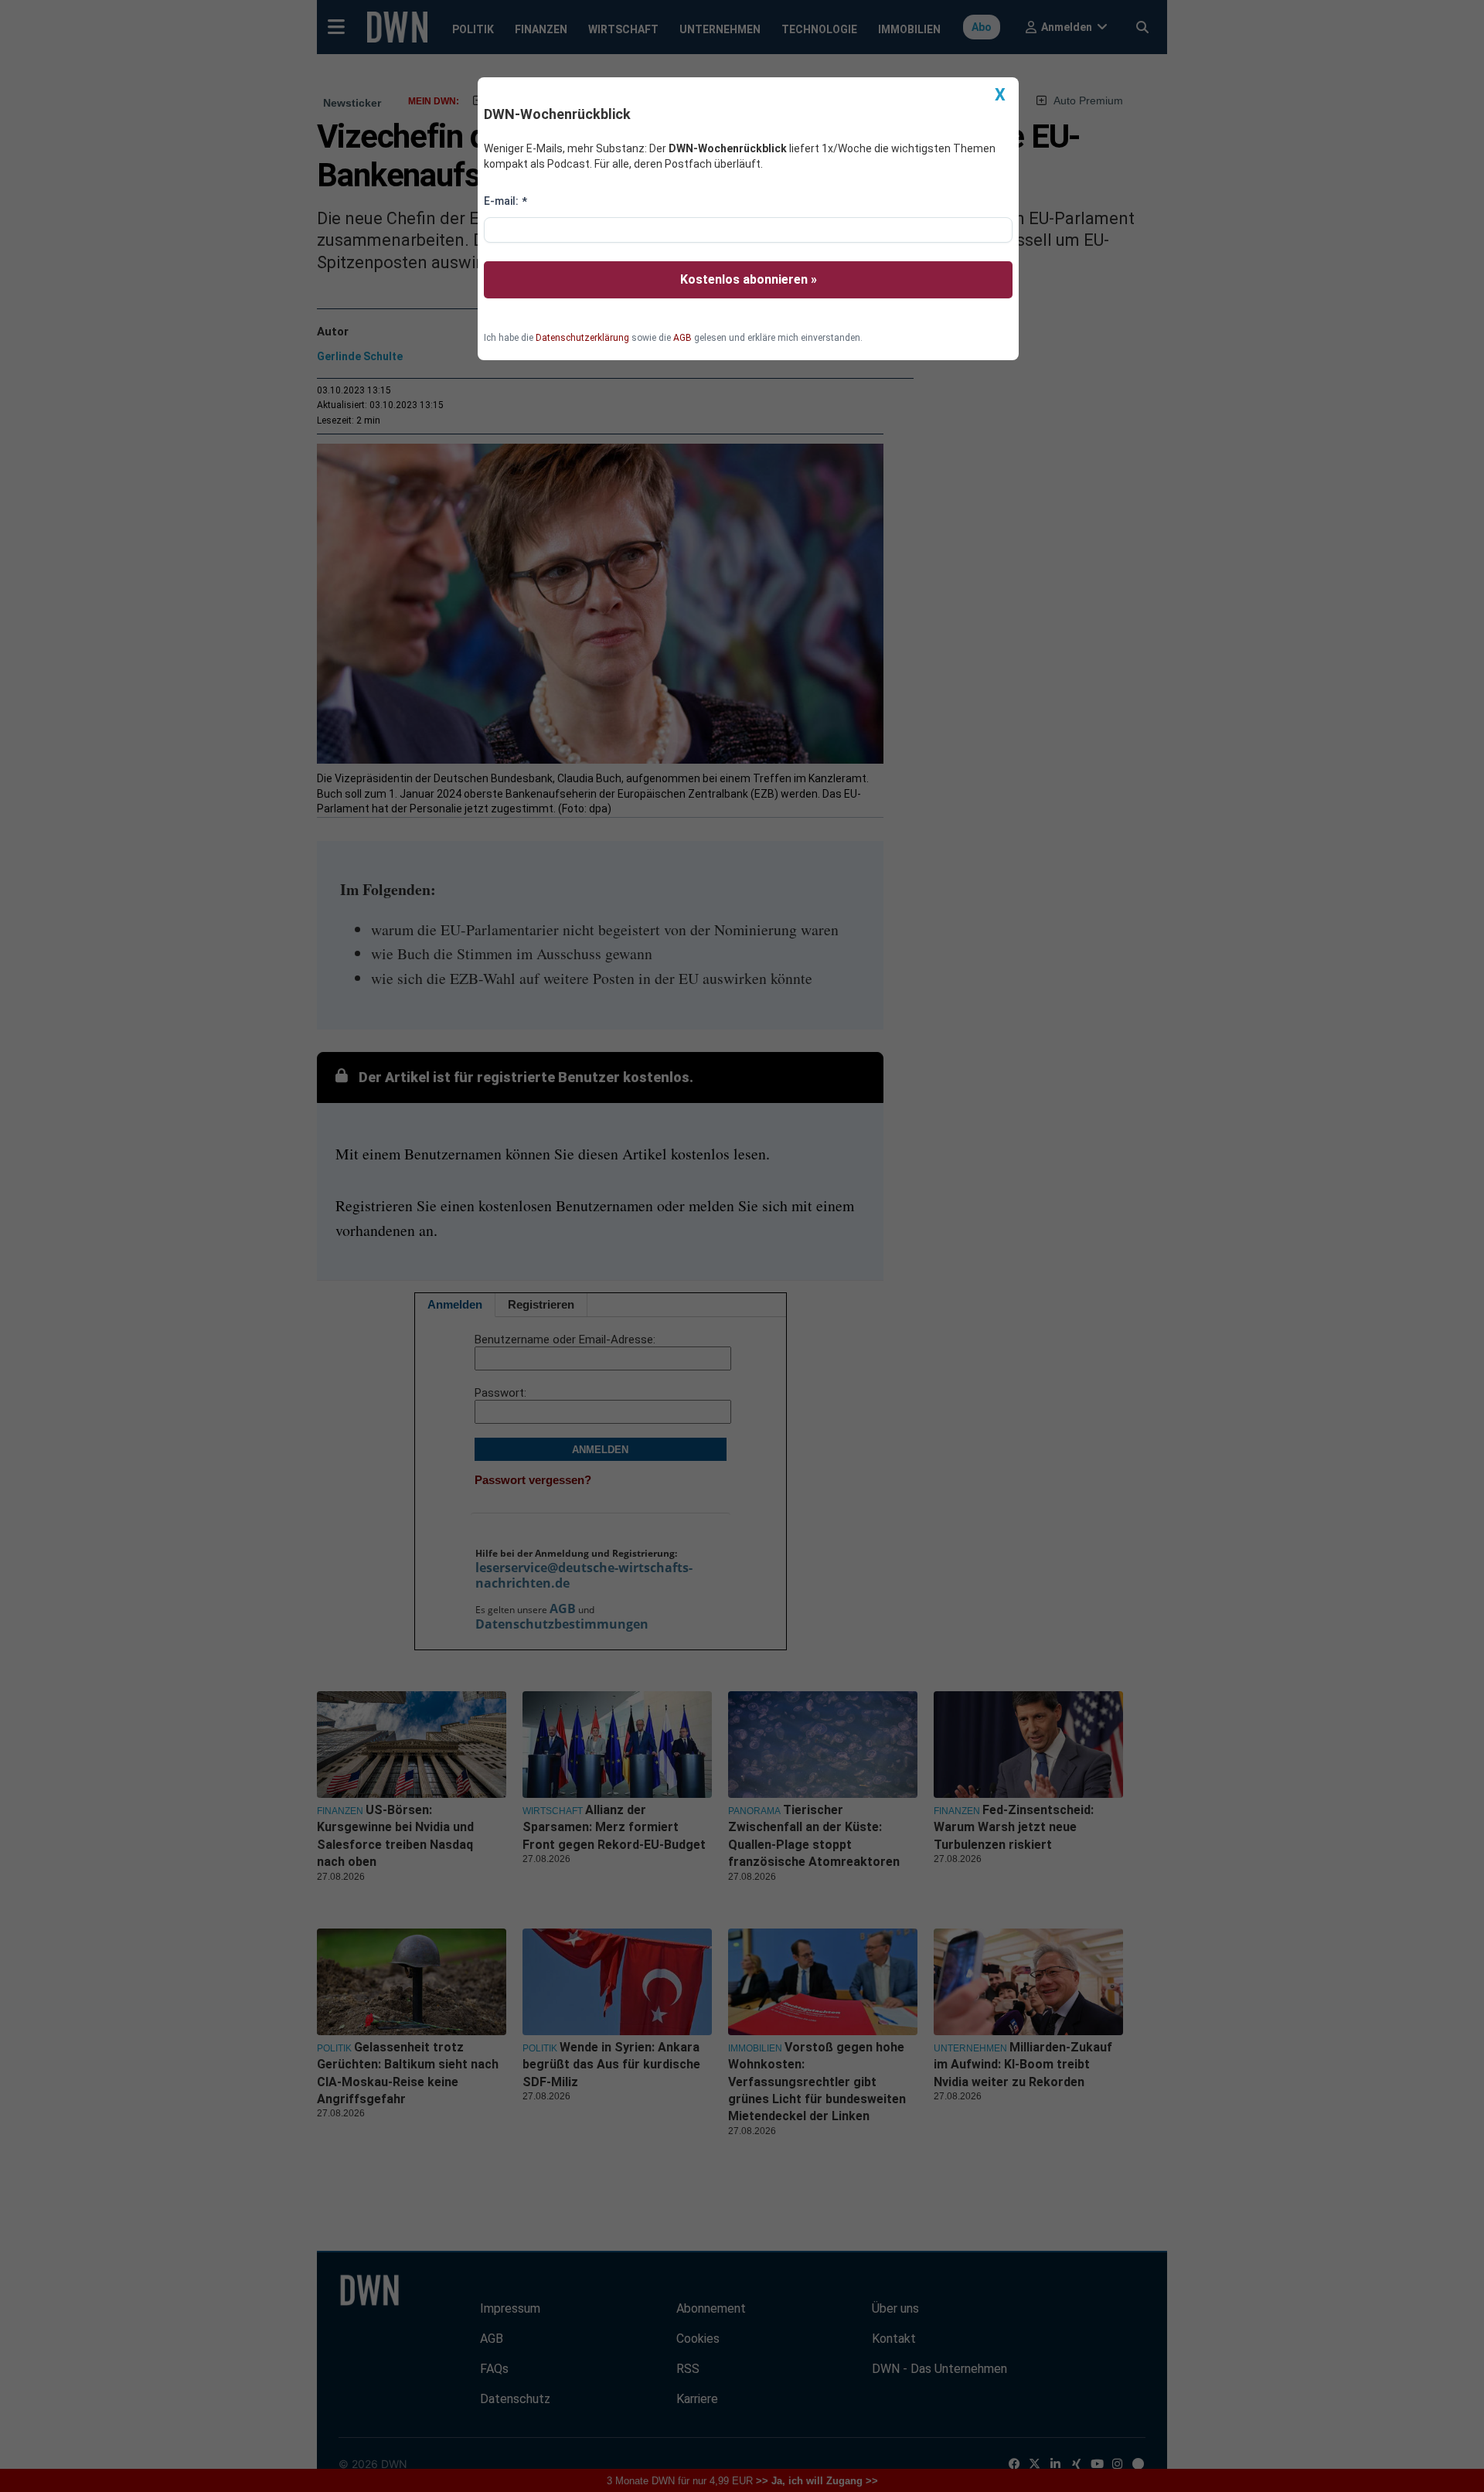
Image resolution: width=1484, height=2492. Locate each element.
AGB (682, 338)
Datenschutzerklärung (582, 338)
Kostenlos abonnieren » (749, 279)
